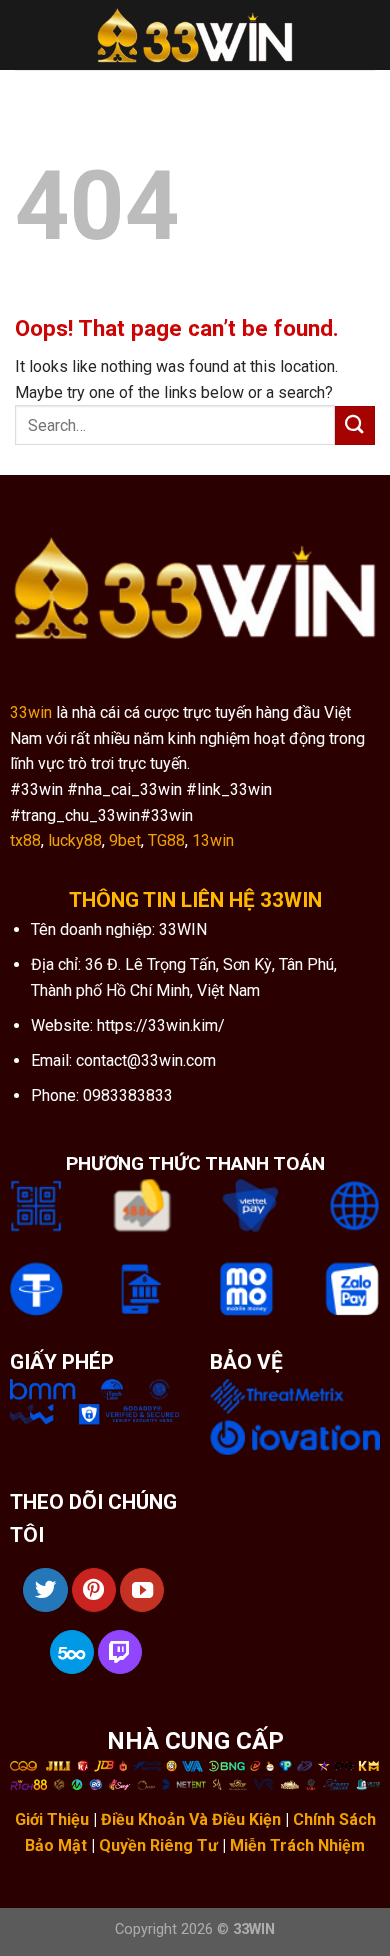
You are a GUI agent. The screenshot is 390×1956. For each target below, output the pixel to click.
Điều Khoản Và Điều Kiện (191, 1819)
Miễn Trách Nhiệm (297, 1845)
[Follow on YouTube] (142, 1590)
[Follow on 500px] (72, 1652)
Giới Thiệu (52, 1819)
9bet (125, 840)
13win (213, 840)
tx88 (25, 840)
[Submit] (355, 425)
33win (31, 712)
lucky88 (75, 840)
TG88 (166, 840)
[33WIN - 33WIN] (195, 35)
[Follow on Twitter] (45, 1590)
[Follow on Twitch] (120, 1652)
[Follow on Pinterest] (94, 1590)
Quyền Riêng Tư (158, 1845)
